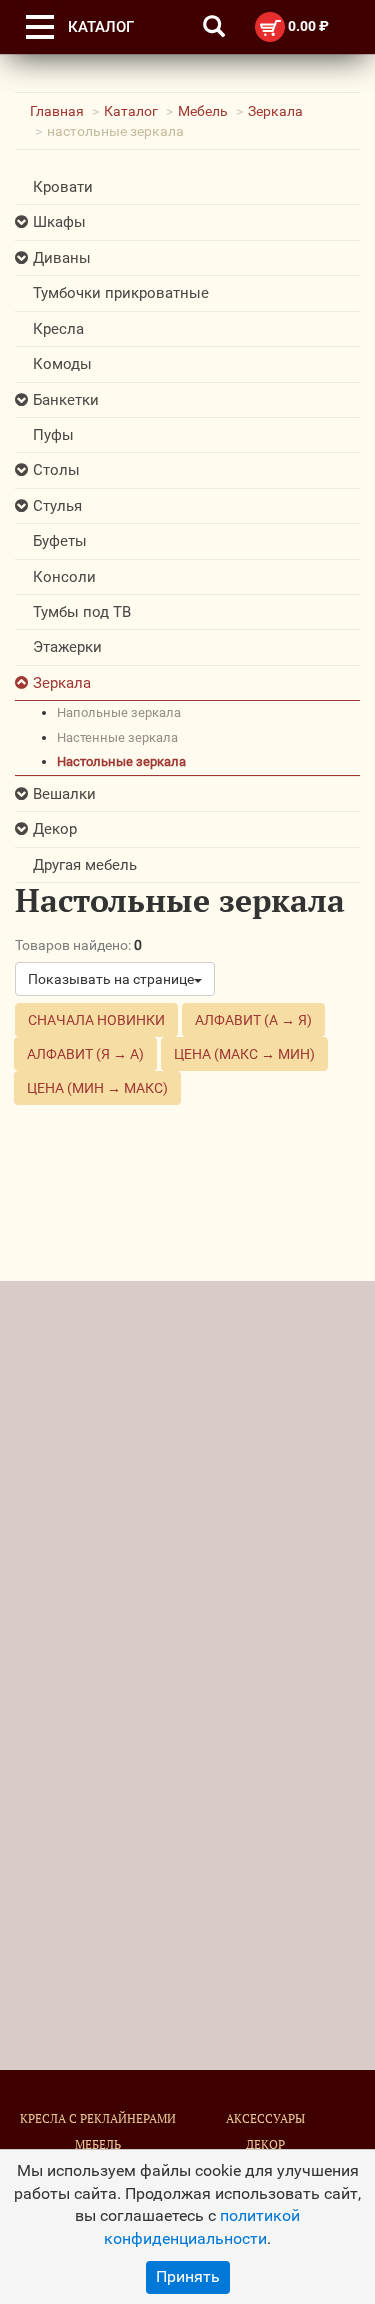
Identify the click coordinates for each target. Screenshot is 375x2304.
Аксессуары (265, 2118)
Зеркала (275, 111)
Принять (188, 2276)
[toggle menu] (40, 27)
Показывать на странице (111, 979)
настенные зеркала (117, 737)
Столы (56, 470)
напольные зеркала (119, 712)
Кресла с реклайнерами (98, 2118)
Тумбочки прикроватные (121, 293)
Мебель (203, 111)
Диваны (62, 258)
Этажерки (67, 647)
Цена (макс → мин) (244, 1054)
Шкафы (59, 222)
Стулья (57, 506)
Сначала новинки (96, 1020)
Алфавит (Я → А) (85, 1054)
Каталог (131, 111)
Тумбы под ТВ (82, 612)
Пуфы (53, 435)
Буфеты (60, 541)
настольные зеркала (121, 761)
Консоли (64, 577)
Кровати (63, 187)
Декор (55, 829)
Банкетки (66, 400)
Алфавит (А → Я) (253, 1020)
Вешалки (64, 794)
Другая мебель (85, 865)
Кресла (58, 329)
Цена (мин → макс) (97, 1088)
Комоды (62, 364)
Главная (57, 111)
